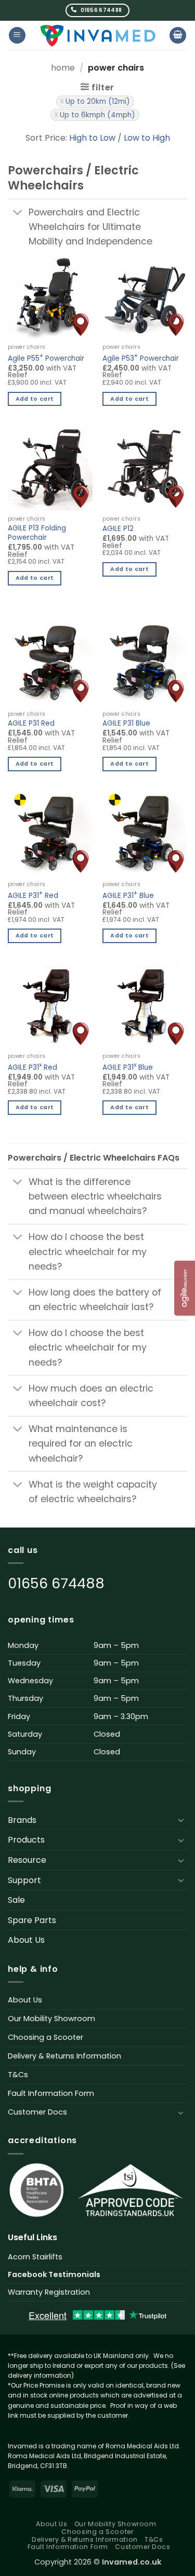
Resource (27, 1860)
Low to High (147, 138)
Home (63, 68)
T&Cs (18, 2075)
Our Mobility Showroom (51, 2019)
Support (24, 1880)
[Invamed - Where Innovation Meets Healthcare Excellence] (97, 35)
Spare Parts (32, 1920)
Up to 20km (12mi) (98, 101)
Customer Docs (37, 2112)
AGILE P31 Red (31, 724)
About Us (26, 1940)
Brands (22, 1820)
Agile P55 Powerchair (46, 357)
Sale (16, 1900)
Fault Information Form (51, 2093)
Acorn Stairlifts (35, 2257)
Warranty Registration (49, 2292)
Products (26, 1840)
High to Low (92, 138)
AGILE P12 (118, 529)
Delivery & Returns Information (64, 2056)
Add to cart (35, 399)
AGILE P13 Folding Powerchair (37, 533)
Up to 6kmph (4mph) (97, 115)
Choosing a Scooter (45, 2037)
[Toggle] (18, 213)
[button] (17, 36)
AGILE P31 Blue (126, 724)
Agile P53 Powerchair (141, 357)
